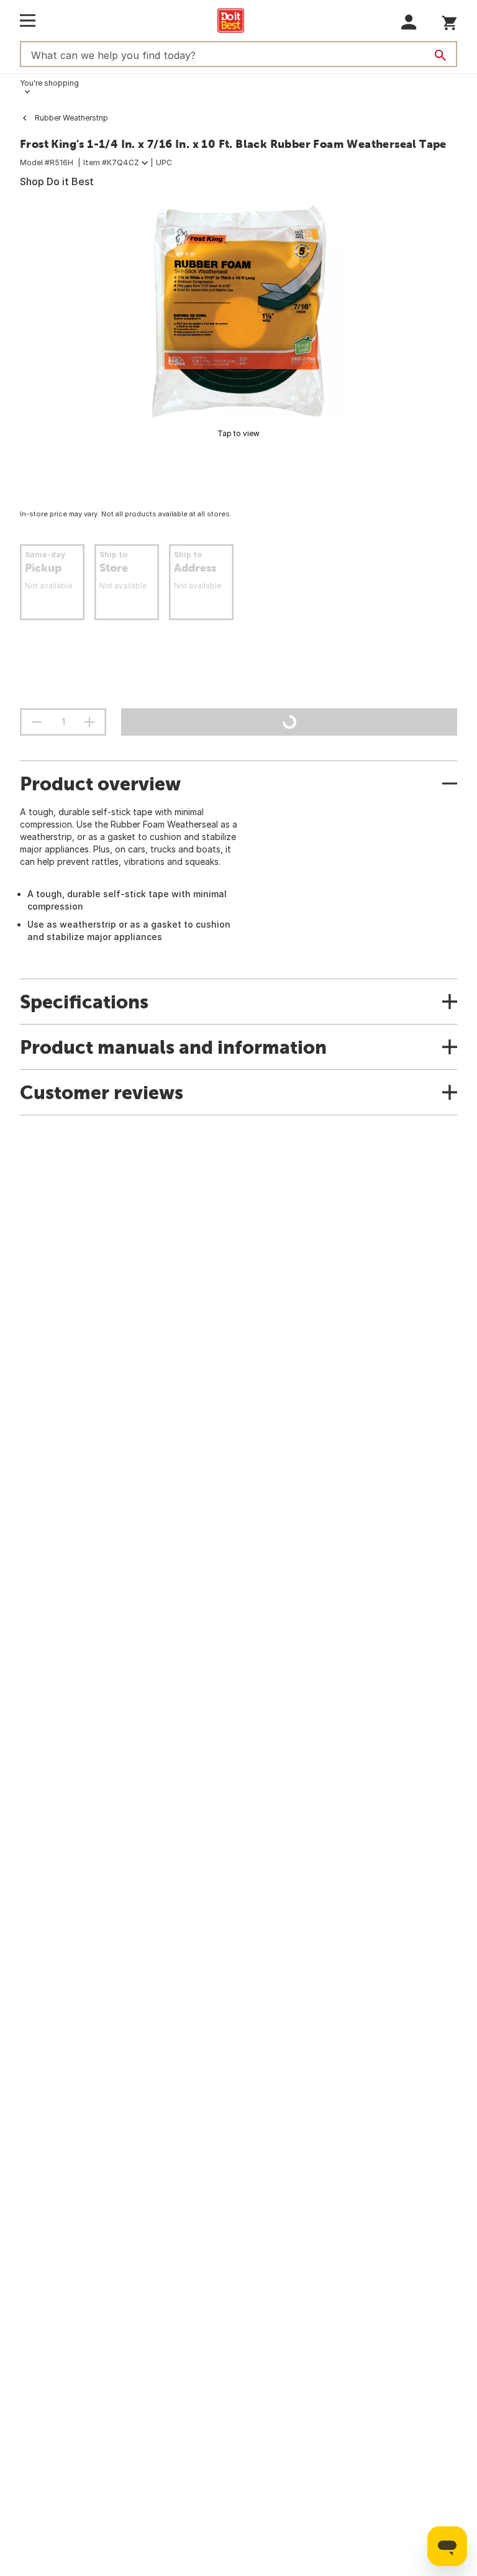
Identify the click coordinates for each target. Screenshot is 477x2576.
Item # (111, 162)
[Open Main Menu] (28, 21)
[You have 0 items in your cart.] (449, 21)
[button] (409, 22)
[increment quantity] (89, 722)
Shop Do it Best (57, 181)
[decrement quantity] (37, 722)
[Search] (440, 55)
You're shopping (49, 83)
